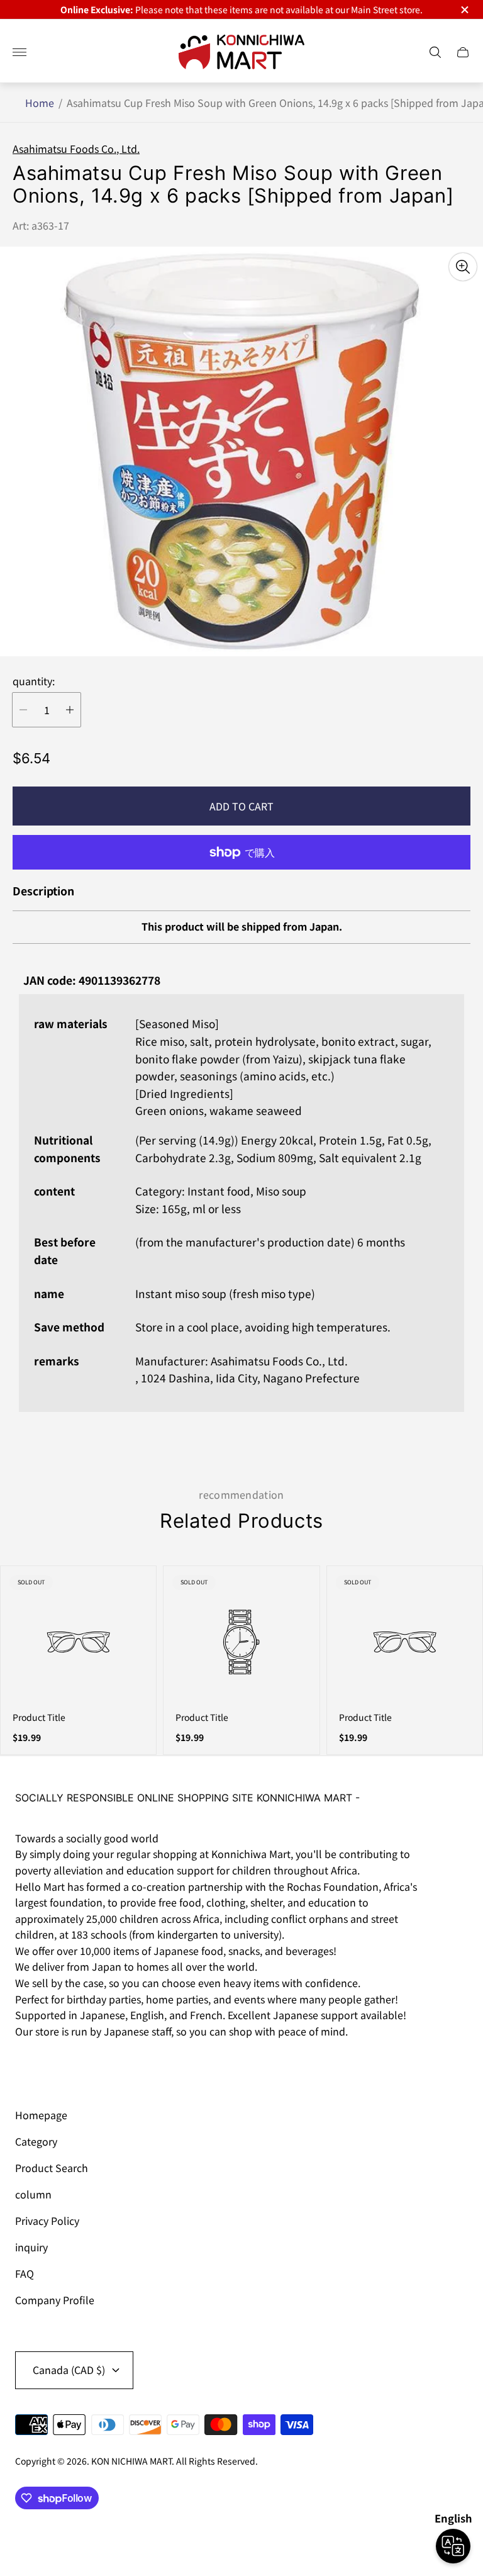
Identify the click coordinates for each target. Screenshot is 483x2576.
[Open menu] (19, 52)
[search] (435, 52)
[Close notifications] (464, 10)
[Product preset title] (78, 1642)
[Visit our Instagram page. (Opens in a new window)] (29, 2066)
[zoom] (463, 267)
